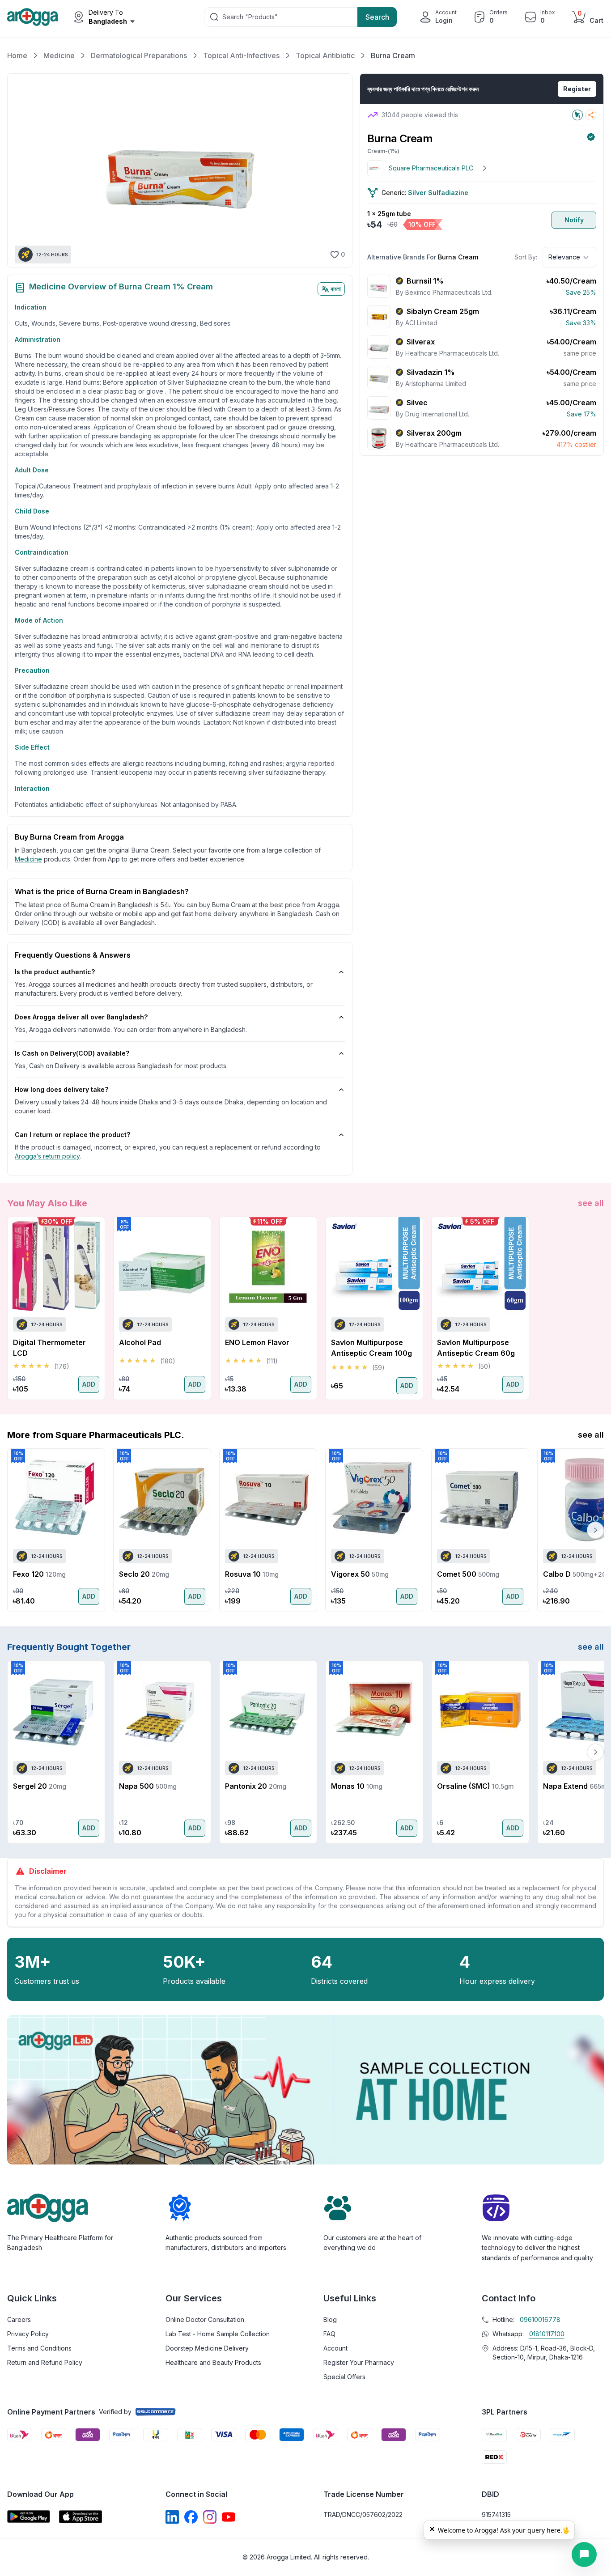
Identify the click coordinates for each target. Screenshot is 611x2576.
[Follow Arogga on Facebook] (191, 2517)
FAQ (329, 2334)
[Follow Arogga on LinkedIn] (172, 2517)
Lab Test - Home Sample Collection (218, 2334)
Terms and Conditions (39, 2348)
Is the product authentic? (55, 972)
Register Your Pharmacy (359, 2362)
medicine (28, 859)
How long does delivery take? (62, 1089)
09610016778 (540, 2319)
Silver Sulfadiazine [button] (438, 193)
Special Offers (344, 2377)
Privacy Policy (28, 2334)
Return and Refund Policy (45, 2362)
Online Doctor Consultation (205, 2319)
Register (577, 89)
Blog (330, 2319)
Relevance (564, 257)
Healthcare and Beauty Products (213, 2362)
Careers (19, 2319)
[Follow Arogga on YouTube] (229, 2517)
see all (591, 1203)
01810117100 (547, 2334)
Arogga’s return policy (47, 1156)
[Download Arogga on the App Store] (81, 2517)
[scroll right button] (595, 1308)
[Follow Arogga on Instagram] (210, 2517)
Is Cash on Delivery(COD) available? (72, 1053)
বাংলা (336, 289)
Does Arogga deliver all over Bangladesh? (81, 1017)
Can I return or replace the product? (72, 1135)
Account (335, 2348)
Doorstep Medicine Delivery (207, 2348)
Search (377, 17)
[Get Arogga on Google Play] (29, 2517)
